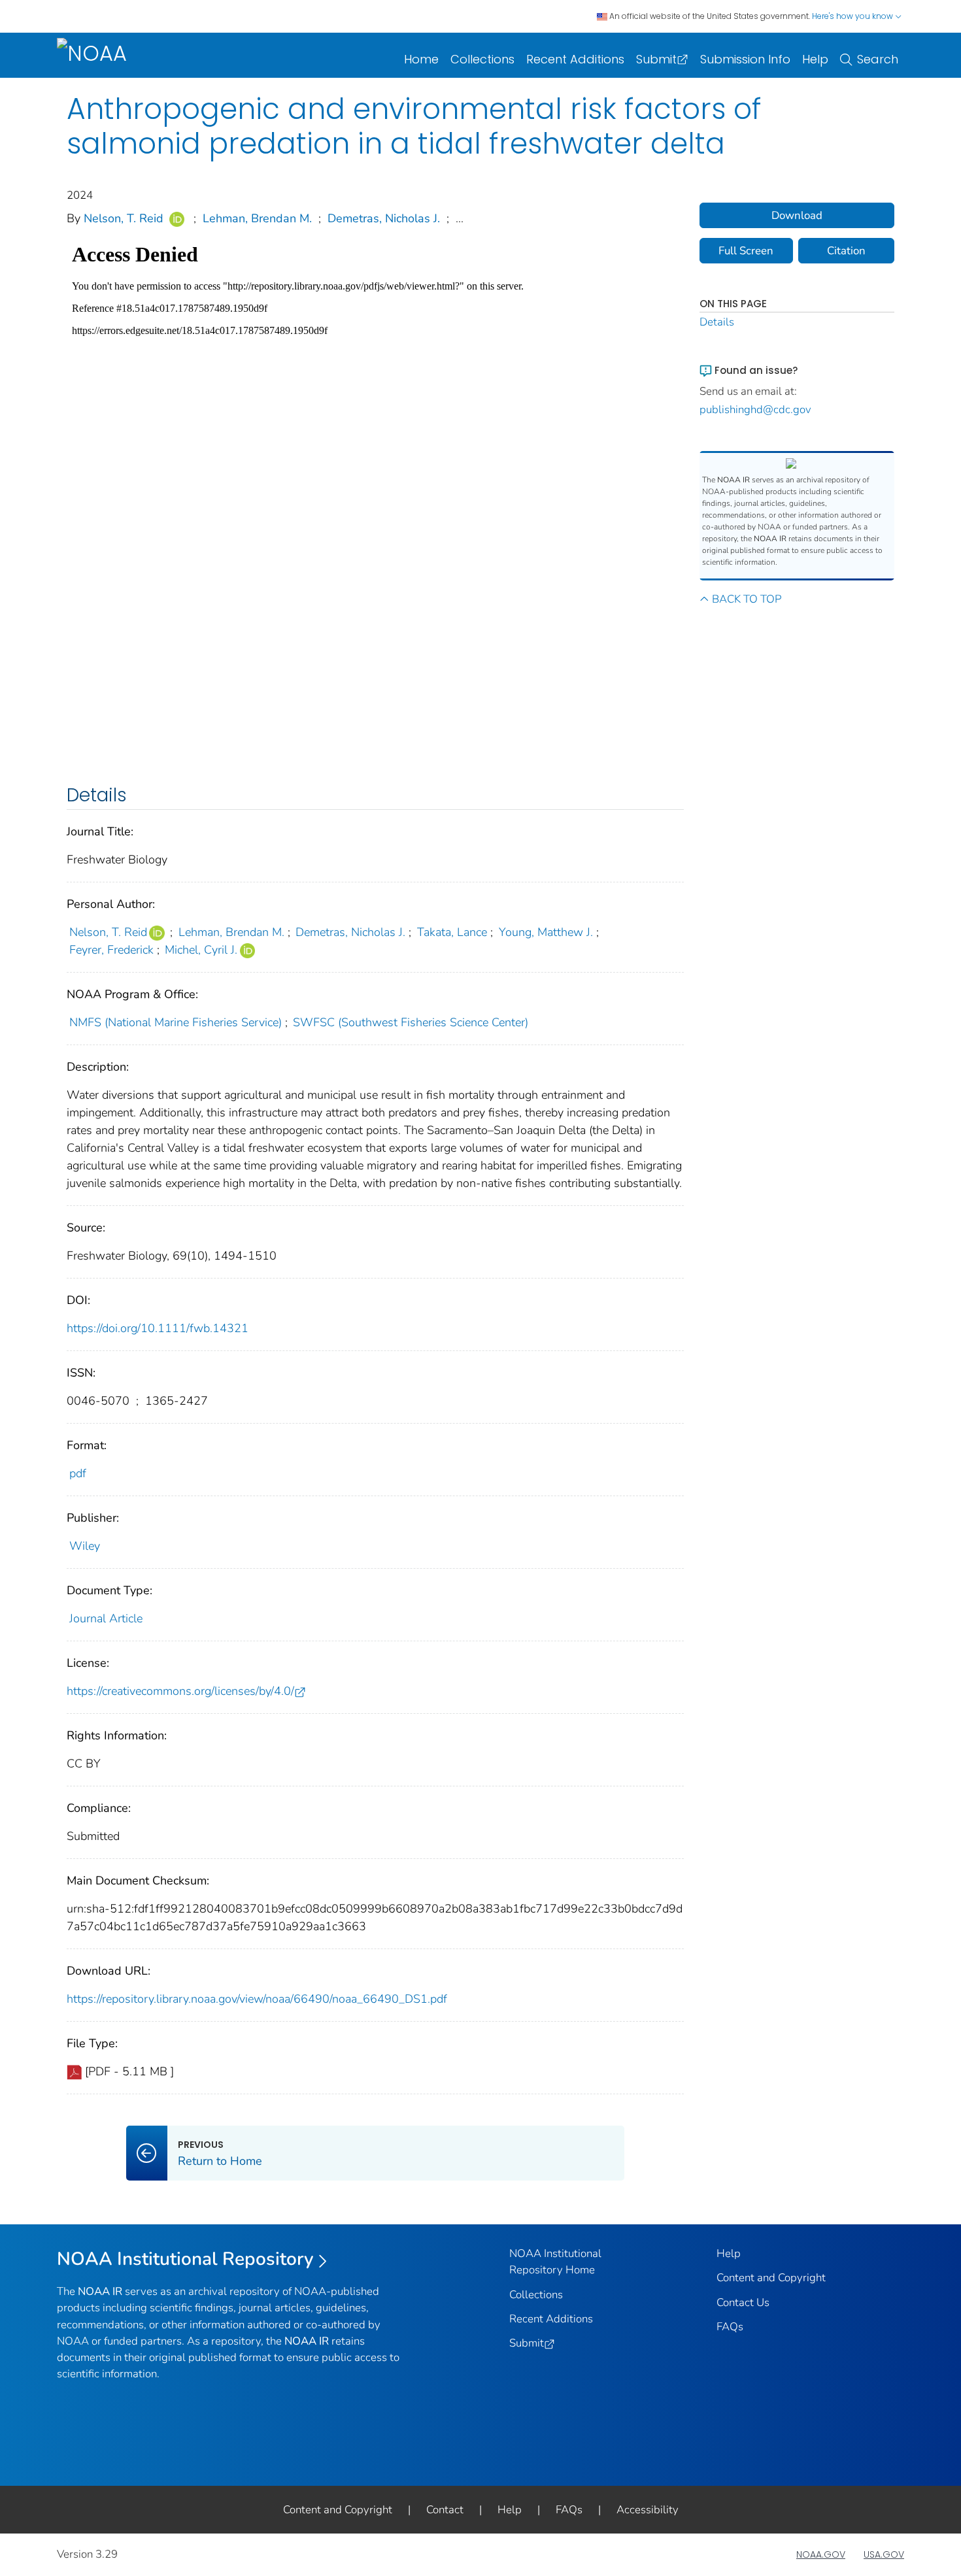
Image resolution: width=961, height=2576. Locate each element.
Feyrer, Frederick (111, 950)
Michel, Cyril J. (201, 950)
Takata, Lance (452, 932)
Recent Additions (575, 59)
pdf (78, 1473)
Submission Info (745, 59)
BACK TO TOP (747, 599)
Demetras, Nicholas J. (384, 218)
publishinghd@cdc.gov (755, 410)
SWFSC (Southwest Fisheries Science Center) (411, 1022)
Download (797, 215)
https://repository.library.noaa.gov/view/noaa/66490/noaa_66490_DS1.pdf (257, 1999)
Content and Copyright (771, 2278)
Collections (482, 59)
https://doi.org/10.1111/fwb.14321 (158, 1328)
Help (815, 59)
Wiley (85, 1546)
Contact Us (743, 2302)
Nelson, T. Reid (124, 218)
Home (421, 59)
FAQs (730, 2327)
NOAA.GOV (821, 2554)
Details (717, 322)
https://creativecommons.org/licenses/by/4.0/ (180, 1691)
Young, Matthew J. (546, 932)
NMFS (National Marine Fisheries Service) (176, 1022)
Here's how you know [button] (853, 16)
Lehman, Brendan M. (257, 218)
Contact (445, 2510)
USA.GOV (884, 2554)
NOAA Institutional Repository (185, 2259)
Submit (656, 59)
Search (878, 59)
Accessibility (648, 2510)
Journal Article (106, 1618)
